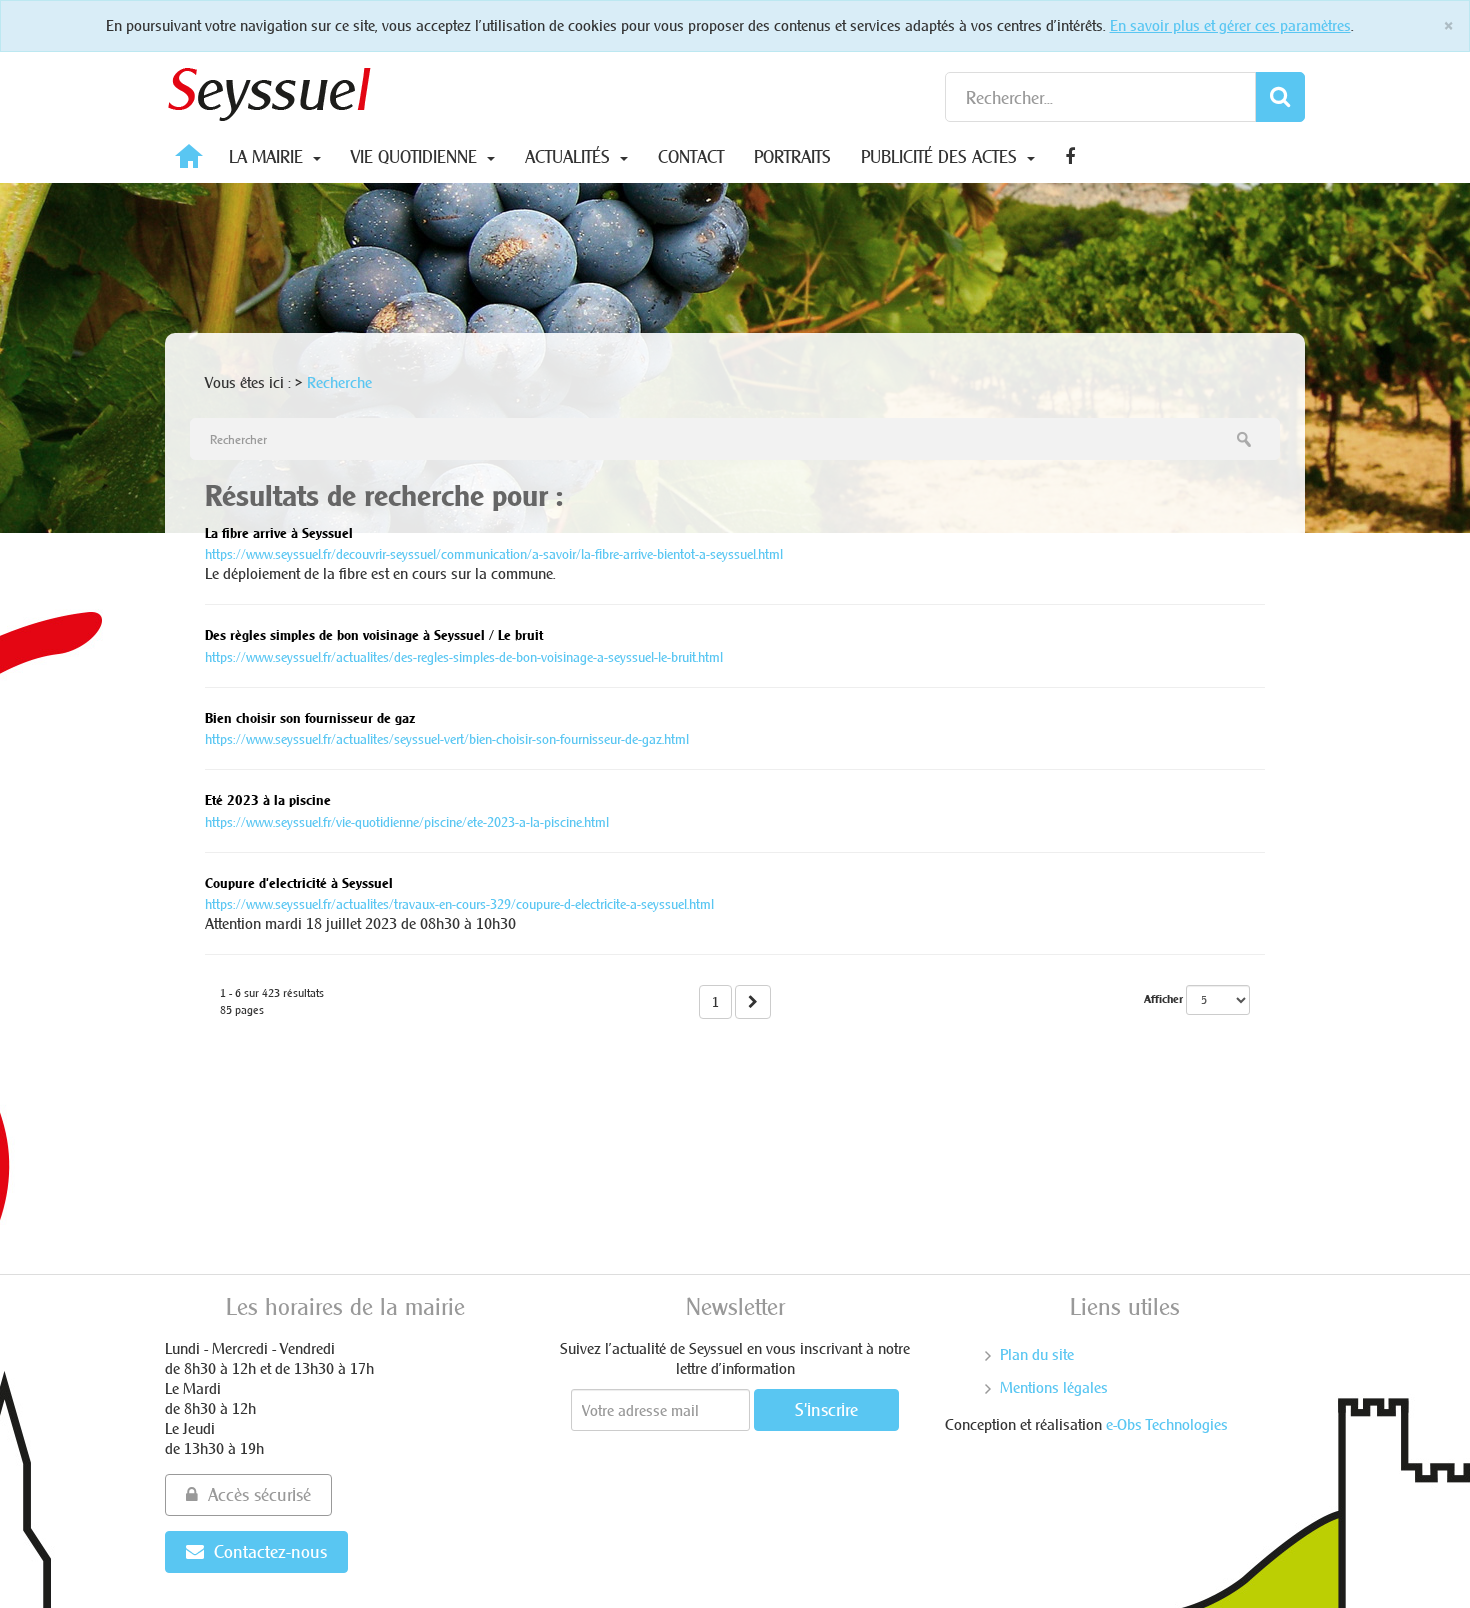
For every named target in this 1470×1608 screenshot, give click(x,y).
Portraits (792, 156)
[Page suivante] (753, 1002)
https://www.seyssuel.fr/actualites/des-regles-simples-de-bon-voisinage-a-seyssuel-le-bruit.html (464, 657)
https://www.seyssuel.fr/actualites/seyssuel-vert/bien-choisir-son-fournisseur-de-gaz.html (447, 739)
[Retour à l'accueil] (270, 90)
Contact (691, 156)
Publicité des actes (941, 156)
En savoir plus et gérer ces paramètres (1230, 25)
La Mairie (268, 156)
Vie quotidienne (416, 156)
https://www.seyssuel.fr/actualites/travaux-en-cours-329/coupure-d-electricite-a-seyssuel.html (459, 904)
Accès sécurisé (259, 1494)
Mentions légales (1054, 1387)
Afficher (1163, 999)
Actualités (570, 156)
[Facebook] (1070, 157)
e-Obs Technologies (1167, 1424)
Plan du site (1037, 1354)
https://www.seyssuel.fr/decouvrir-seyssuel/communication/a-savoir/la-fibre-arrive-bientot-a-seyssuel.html (494, 554)
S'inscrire (826, 1409)
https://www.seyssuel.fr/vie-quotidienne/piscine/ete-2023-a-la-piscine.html (407, 822)
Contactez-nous (270, 1551)
